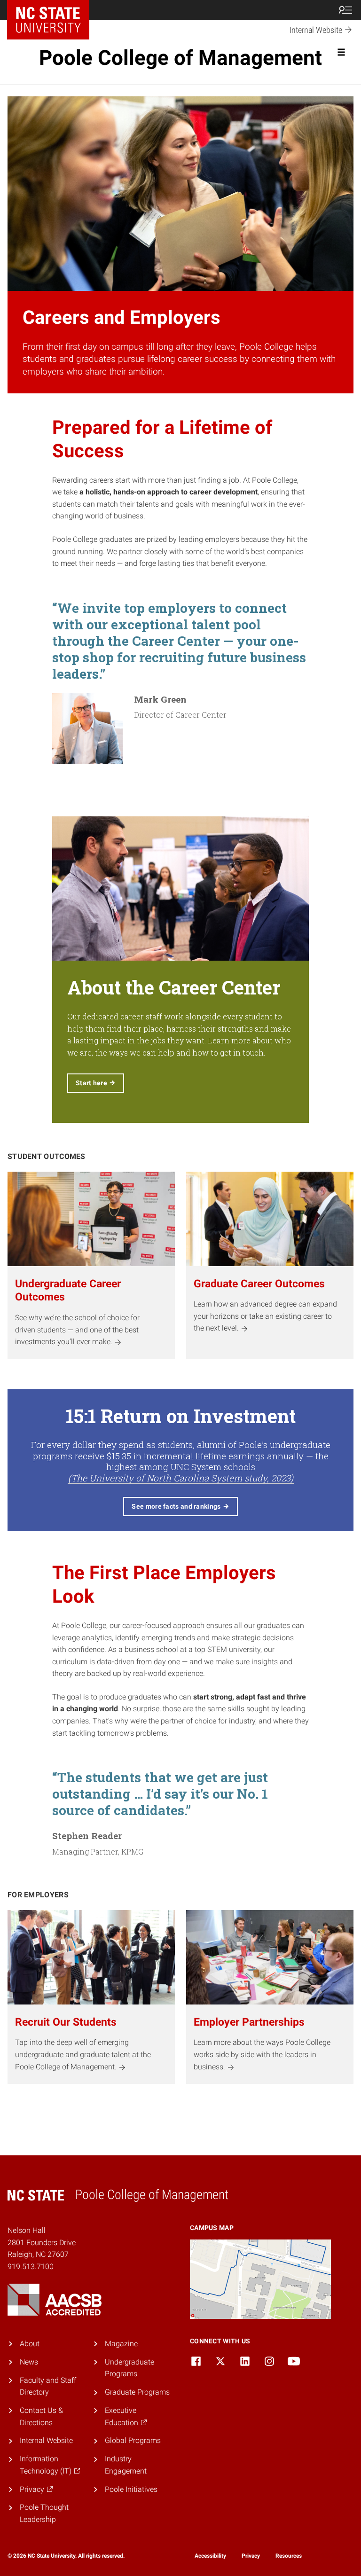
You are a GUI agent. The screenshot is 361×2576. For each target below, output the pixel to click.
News (29, 2362)
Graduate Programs (137, 2392)
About (30, 2344)
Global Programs (133, 2440)
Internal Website (46, 2440)
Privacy (251, 2556)
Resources (289, 2556)
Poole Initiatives (131, 2489)
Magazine (121, 2344)
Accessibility (210, 2556)
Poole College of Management (180, 58)
